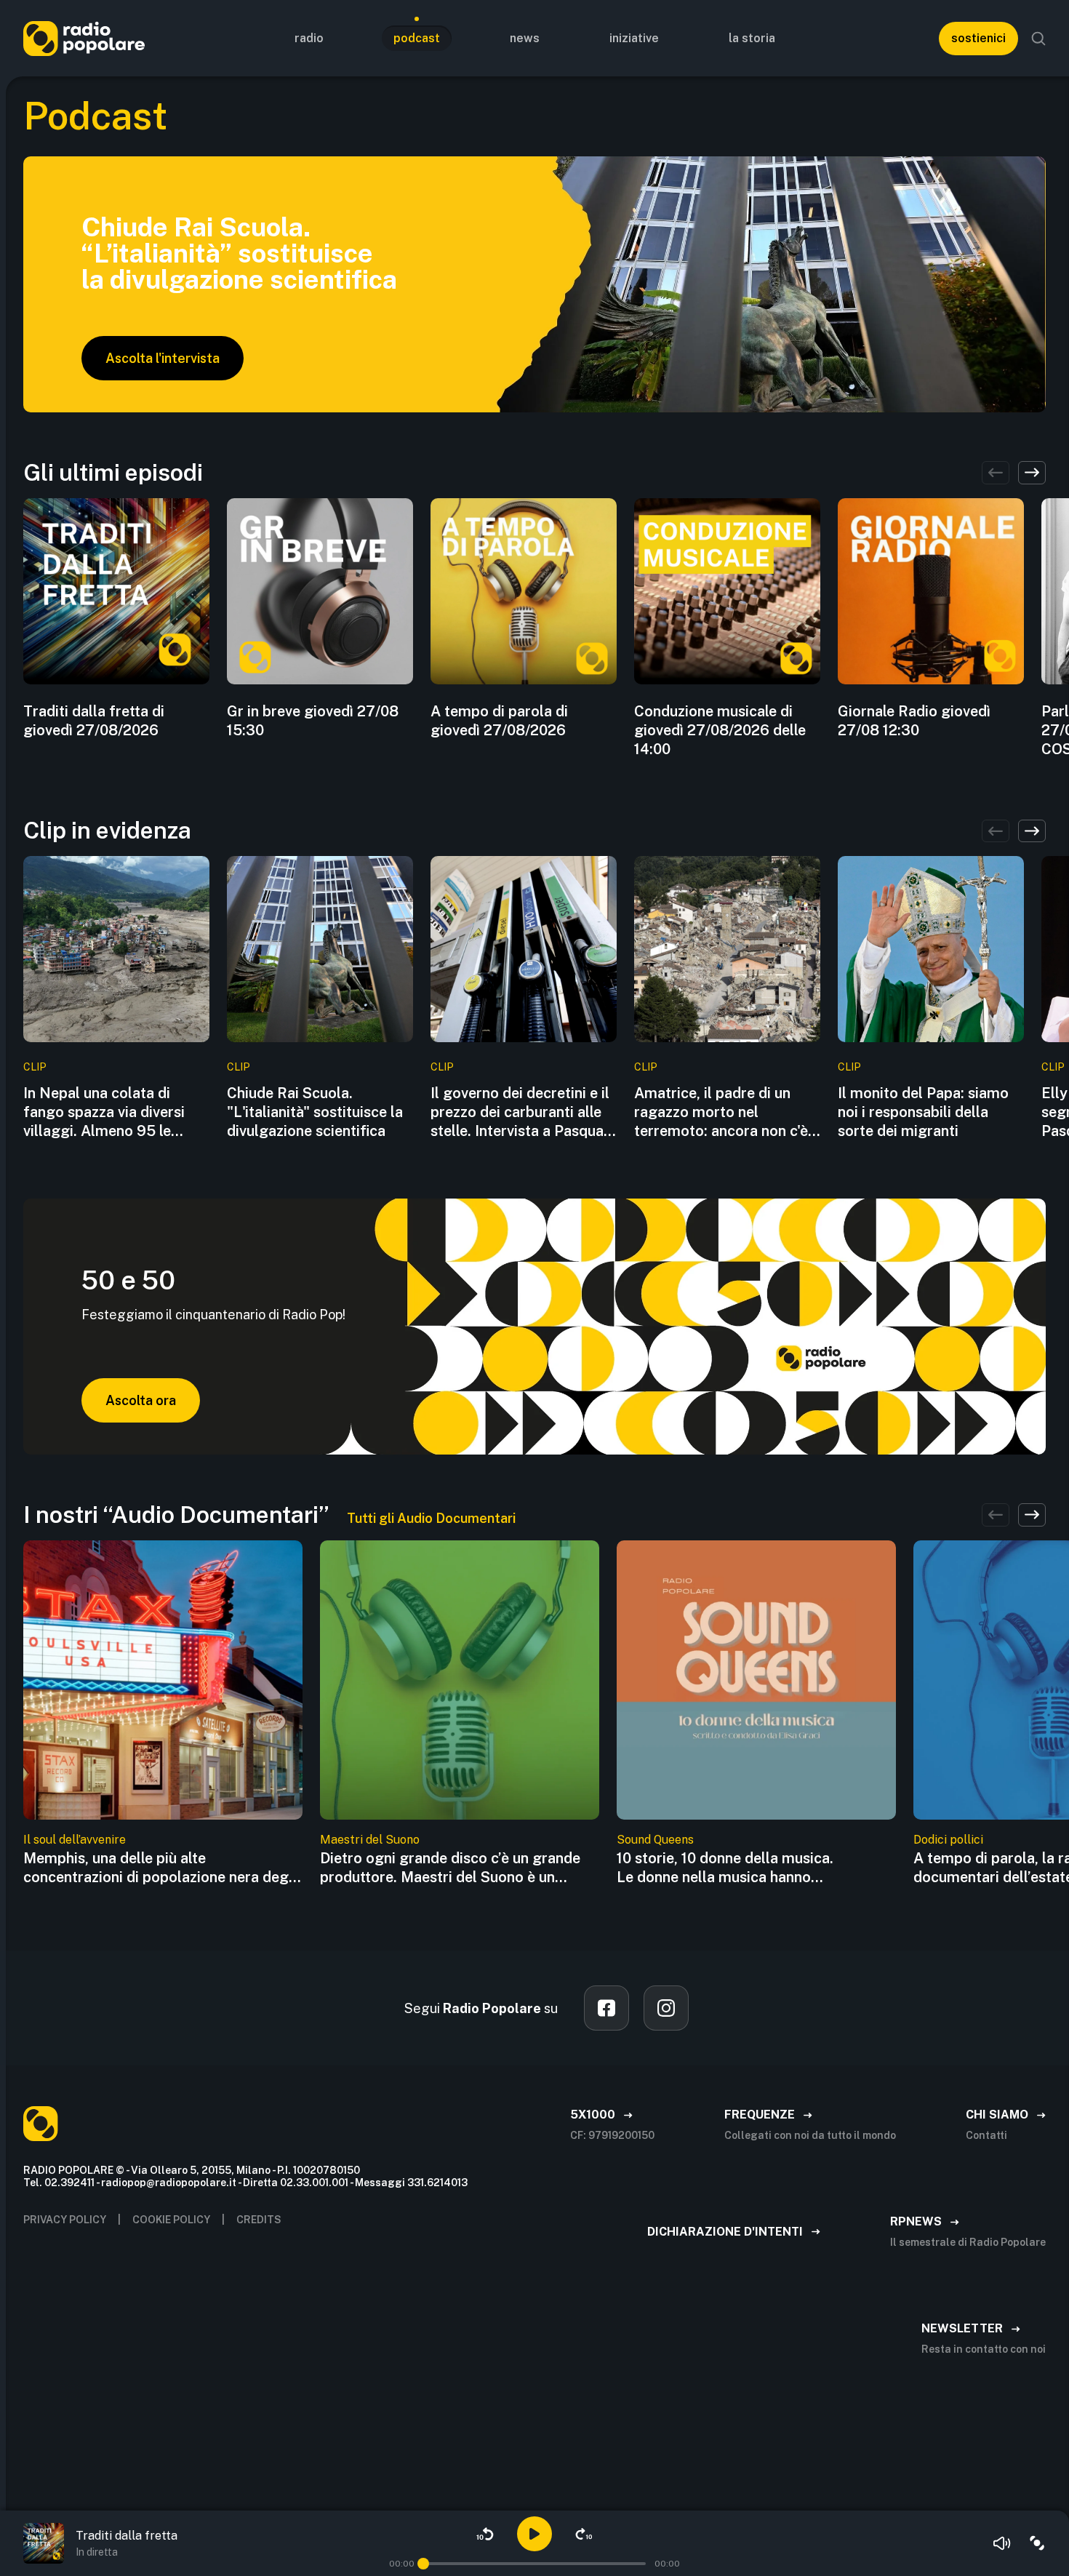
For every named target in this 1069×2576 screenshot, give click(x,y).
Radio (309, 38)
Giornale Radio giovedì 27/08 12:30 (914, 721)
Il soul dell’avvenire (75, 1840)
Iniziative (634, 38)
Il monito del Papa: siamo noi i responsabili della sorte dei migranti (923, 1112)
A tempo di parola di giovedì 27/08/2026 (499, 721)
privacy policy (65, 2220)
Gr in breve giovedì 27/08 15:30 (313, 721)
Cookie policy (171, 2220)
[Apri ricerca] (1038, 39)
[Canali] (1037, 2543)
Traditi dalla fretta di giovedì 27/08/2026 (94, 721)
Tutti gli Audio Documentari (431, 1518)
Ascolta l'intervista (163, 358)
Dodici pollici (948, 1840)
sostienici (978, 38)
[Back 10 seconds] (485, 2534)
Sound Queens (655, 1840)
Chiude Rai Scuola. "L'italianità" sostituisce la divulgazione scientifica (315, 1112)
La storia (752, 38)
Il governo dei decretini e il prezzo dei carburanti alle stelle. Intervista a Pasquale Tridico (523, 1112)
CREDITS (259, 2220)
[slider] (423, 2564)
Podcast (417, 38)
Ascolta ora (141, 1400)
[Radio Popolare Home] (84, 38)
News (525, 38)
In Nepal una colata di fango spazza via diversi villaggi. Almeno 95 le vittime (104, 1112)
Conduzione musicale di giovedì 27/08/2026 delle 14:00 (720, 730)
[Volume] (1002, 2543)
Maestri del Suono (370, 1840)
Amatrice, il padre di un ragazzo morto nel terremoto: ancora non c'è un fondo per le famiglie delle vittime (721, 1112)
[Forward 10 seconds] (584, 2534)
